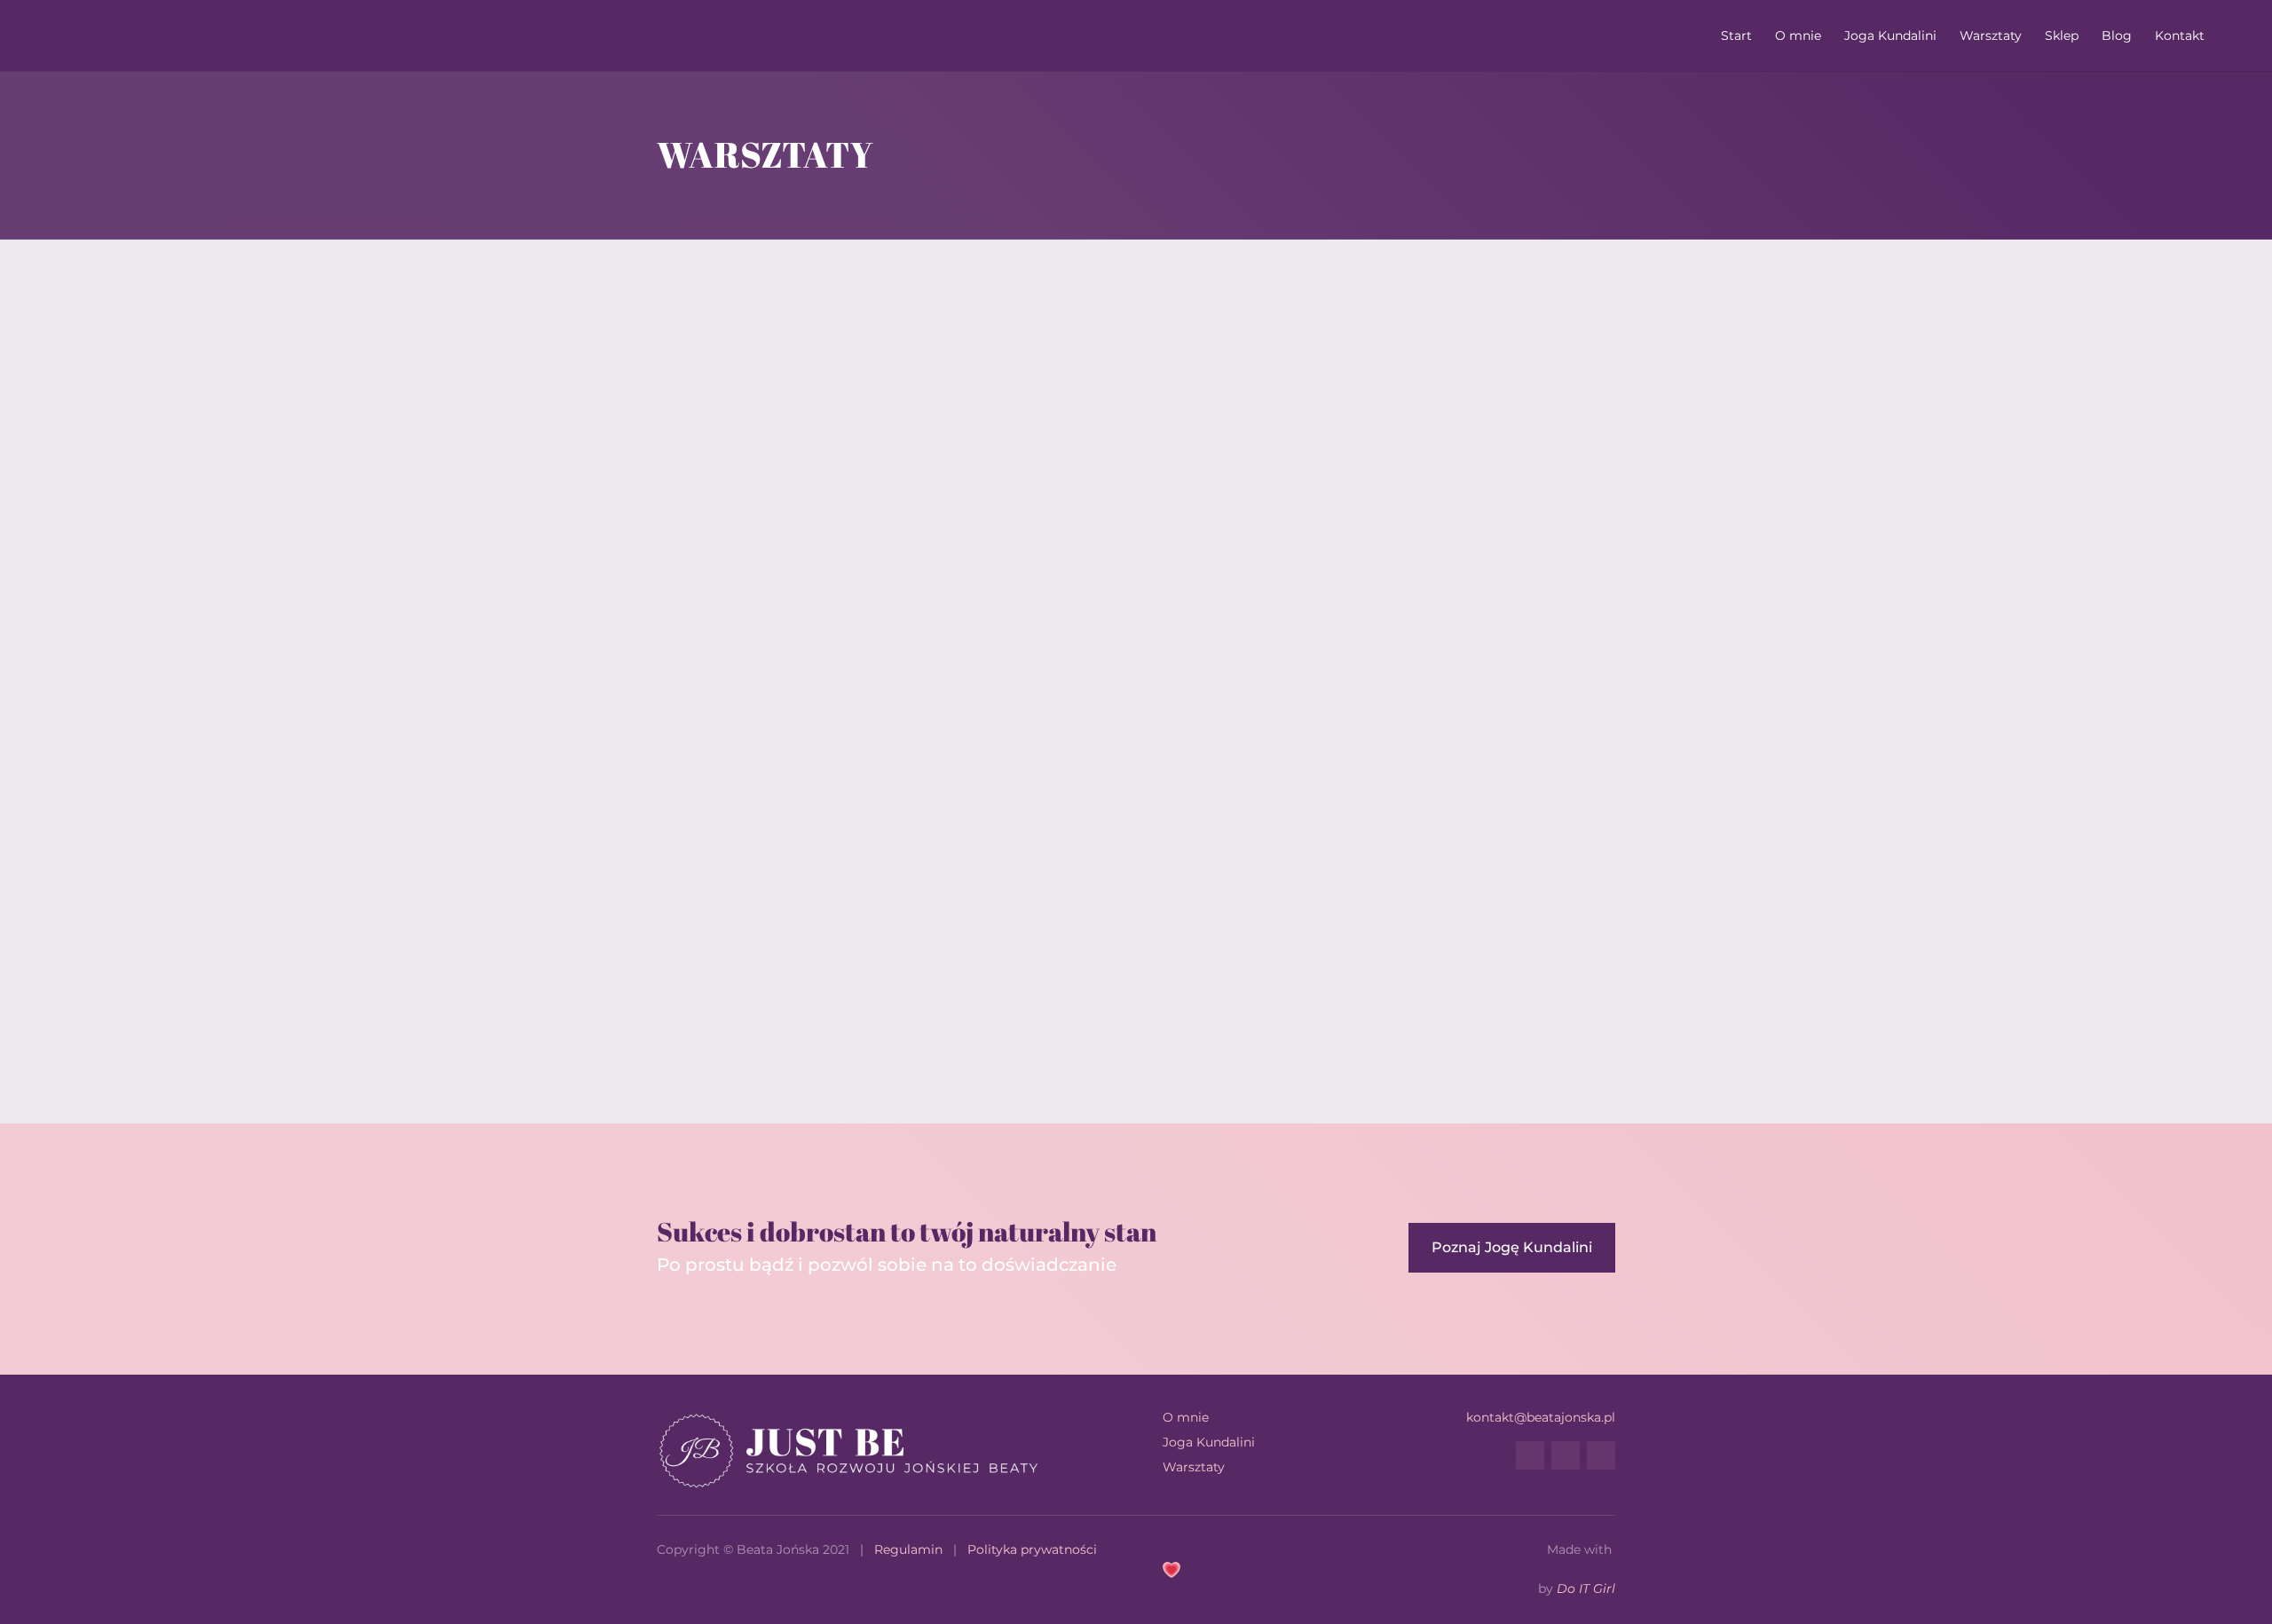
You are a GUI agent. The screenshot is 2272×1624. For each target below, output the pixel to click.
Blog (2117, 36)
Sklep (2062, 36)
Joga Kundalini (1890, 36)
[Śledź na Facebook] (1530, 1455)
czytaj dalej (706, 994)
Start (1736, 36)
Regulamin (908, 1549)
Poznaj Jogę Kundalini (1512, 1247)
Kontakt (2180, 36)
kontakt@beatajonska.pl (1541, 1417)
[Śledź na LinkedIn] (1601, 1455)
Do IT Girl (1586, 1589)
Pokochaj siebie (737, 946)
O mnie (1798, 36)
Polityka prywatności (1032, 1549)
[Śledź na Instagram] (1566, 1455)
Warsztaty (1991, 36)
